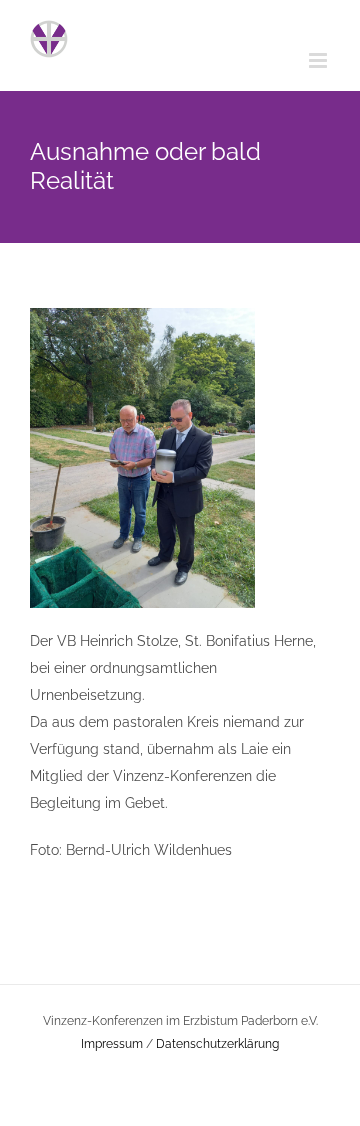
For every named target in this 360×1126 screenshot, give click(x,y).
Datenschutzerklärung (217, 1044)
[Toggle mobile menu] (319, 60)
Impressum (112, 1044)
